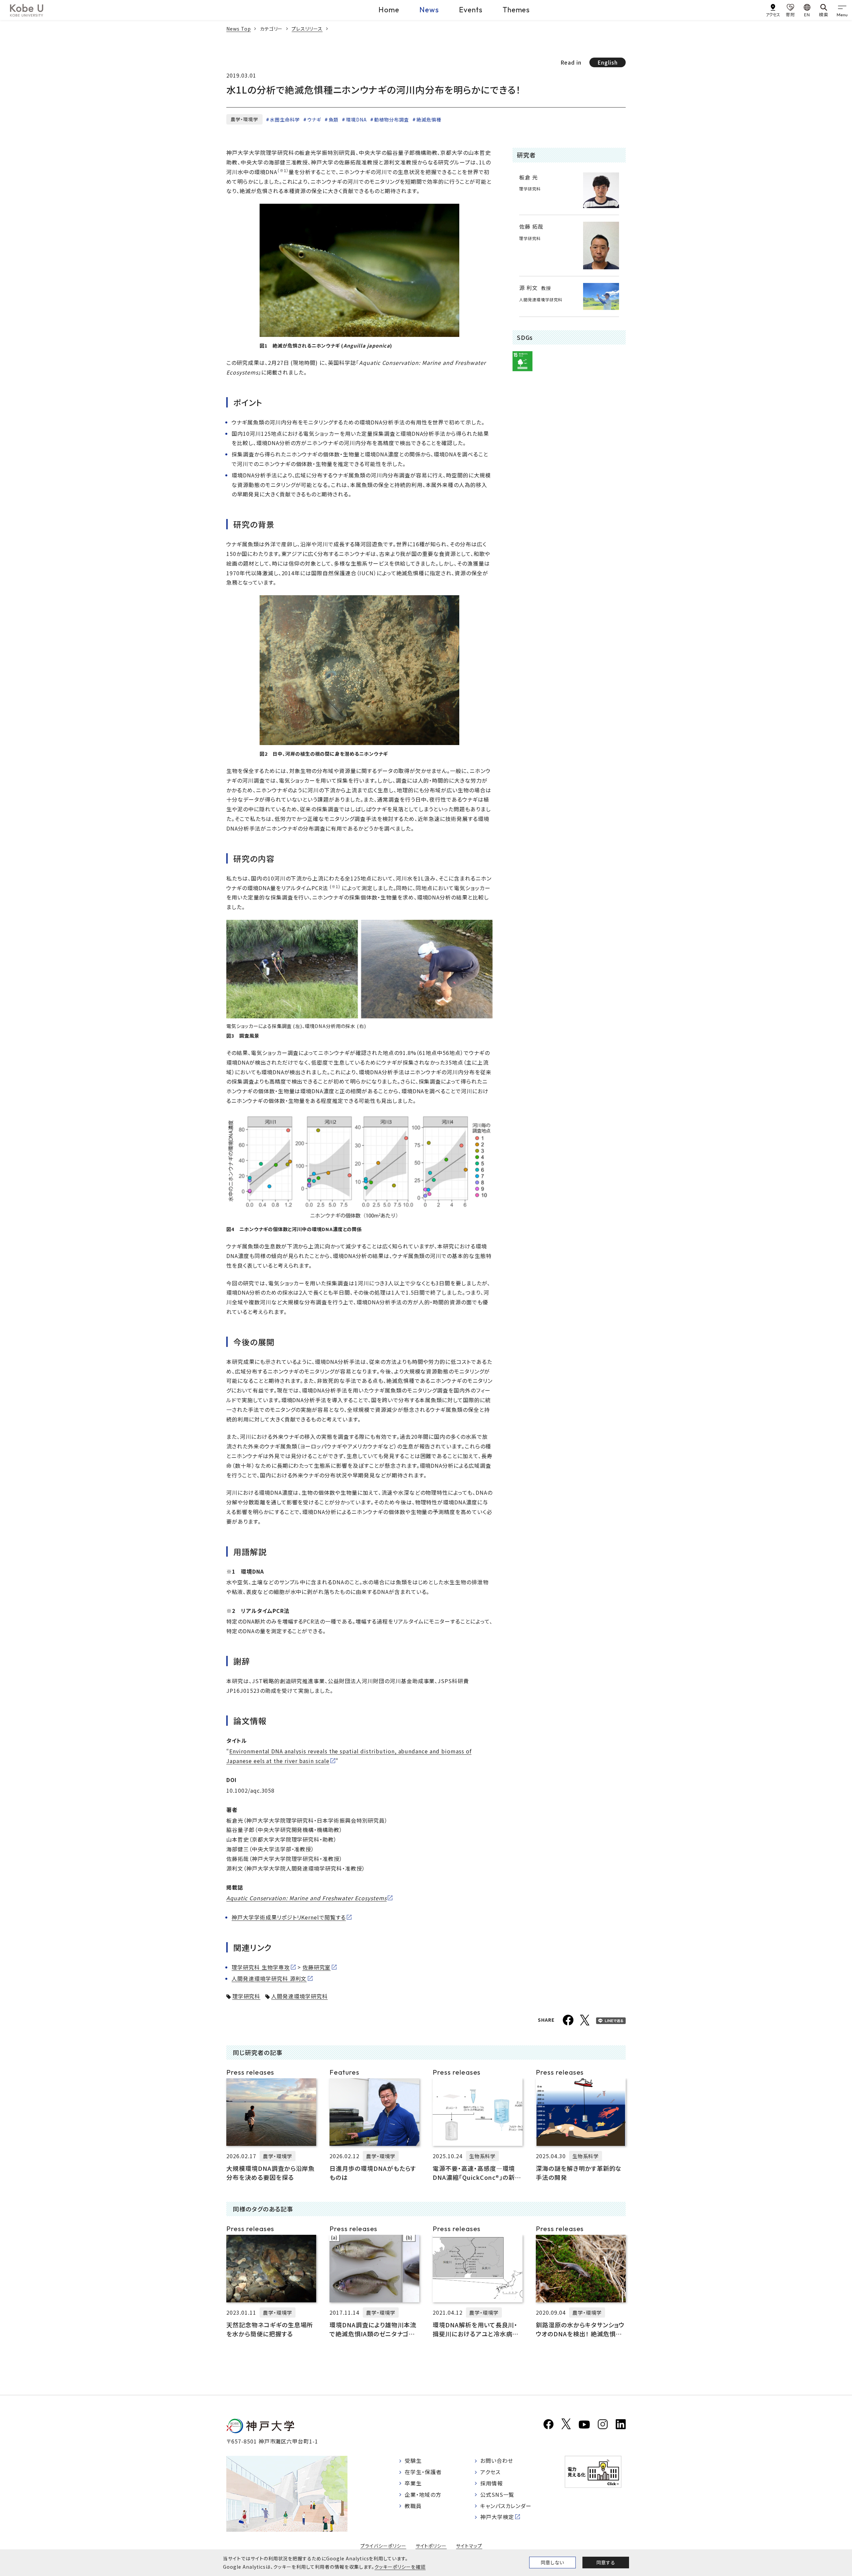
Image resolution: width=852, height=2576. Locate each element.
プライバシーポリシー (383, 2546)
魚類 (334, 120)
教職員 (413, 2506)
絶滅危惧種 (429, 120)
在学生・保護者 (423, 2472)
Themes (516, 10)
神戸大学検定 (497, 2517)
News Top (239, 29)
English (608, 62)
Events (471, 10)
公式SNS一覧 (497, 2494)
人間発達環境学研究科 (299, 1996)
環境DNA (356, 120)
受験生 (413, 2460)
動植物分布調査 (392, 120)
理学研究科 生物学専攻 (261, 1967)
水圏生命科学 (285, 120)
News (429, 10)
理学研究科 (246, 1996)
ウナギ (314, 120)
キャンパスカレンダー (506, 2506)
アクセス (490, 2472)
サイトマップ (469, 2546)
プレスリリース (307, 29)
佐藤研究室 (317, 1967)
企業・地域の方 (423, 2494)
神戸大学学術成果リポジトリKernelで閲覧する (289, 1917)
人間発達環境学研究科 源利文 (269, 1978)
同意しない (552, 2562)
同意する (606, 2562)
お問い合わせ (497, 2460)
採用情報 (492, 2483)
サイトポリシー (431, 2546)
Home (389, 10)
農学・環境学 (244, 119)
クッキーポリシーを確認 (400, 2567)
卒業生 (413, 2483)
